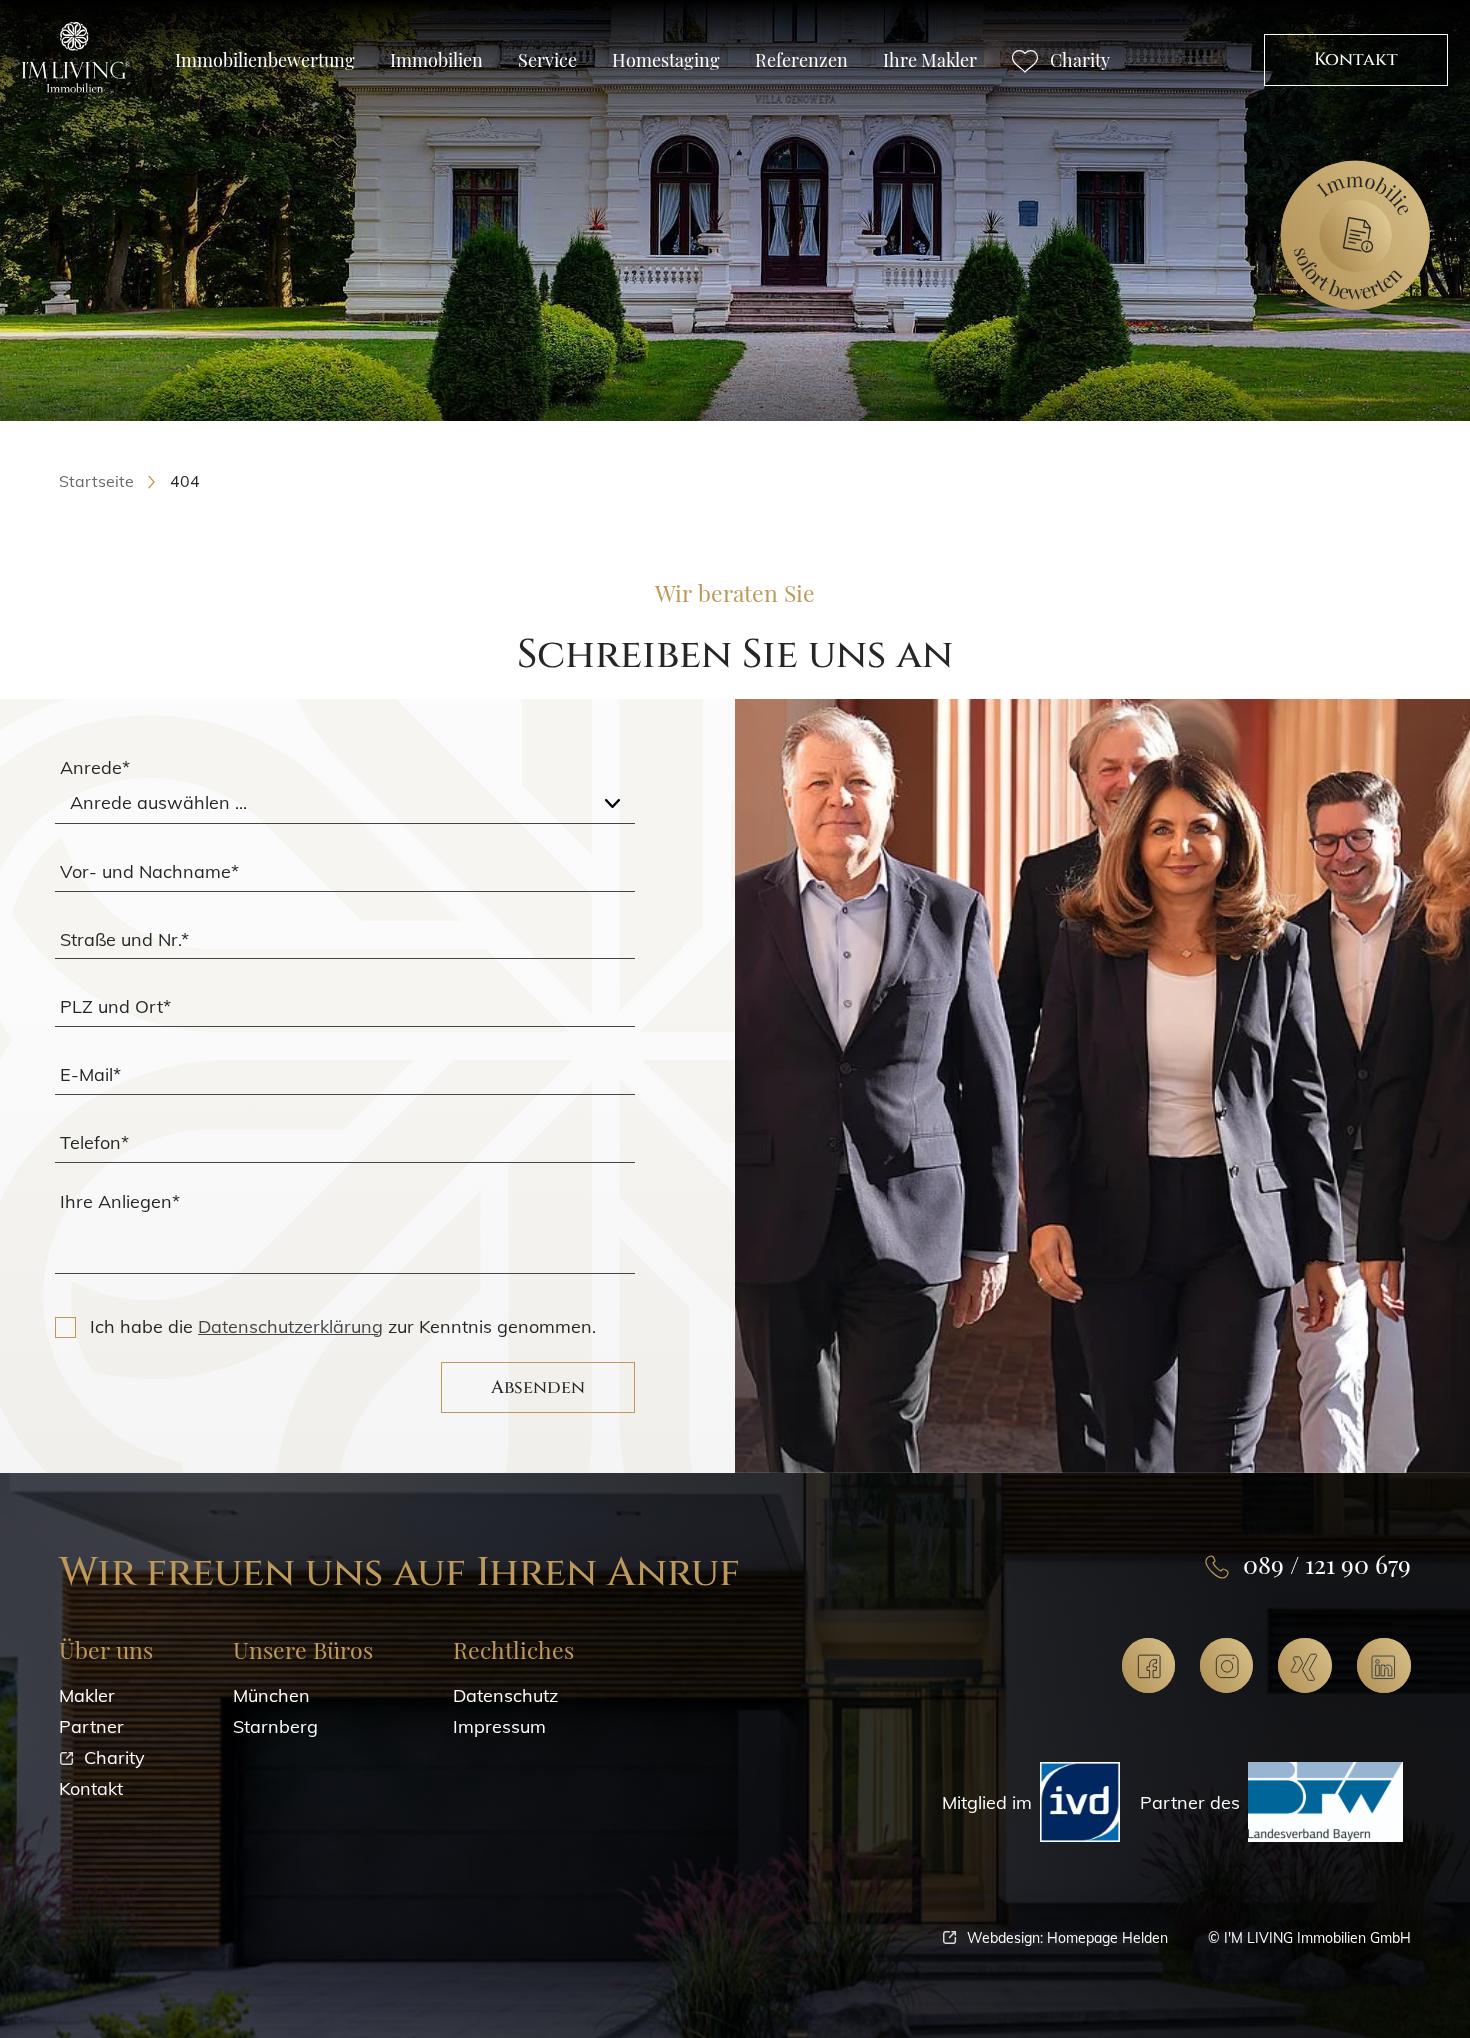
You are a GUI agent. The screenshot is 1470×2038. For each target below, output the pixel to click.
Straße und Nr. (124, 938)
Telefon (94, 1141)
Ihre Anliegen (120, 1201)
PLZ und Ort (115, 1006)
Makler (87, 1695)
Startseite (96, 481)
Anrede (95, 767)
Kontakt (1356, 59)
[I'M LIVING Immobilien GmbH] (76, 57)
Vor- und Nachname (149, 870)
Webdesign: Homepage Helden (1067, 1937)
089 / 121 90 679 (1327, 1563)
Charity (114, 1757)
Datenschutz (505, 1695)
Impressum (499, 1726)
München (271, 1695)
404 (185, 481)
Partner (91, 1726)
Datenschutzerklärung (290, 1326)
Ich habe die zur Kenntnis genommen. (343, 1326)
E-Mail (90, 1074)
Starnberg (275, 1726)
